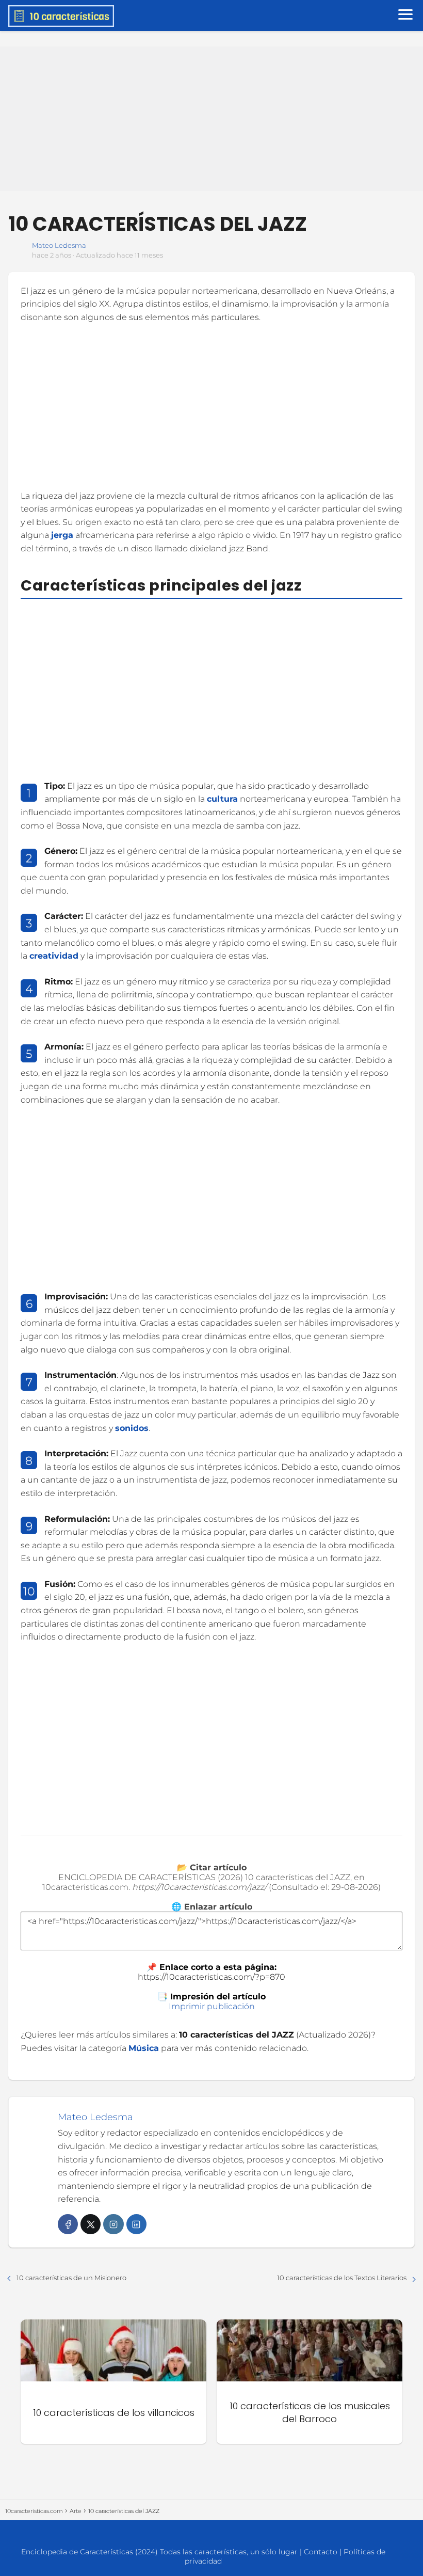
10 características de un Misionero (71, 2278)
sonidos (132, 1428)
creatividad (54, 956)
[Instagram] (113, 2224)
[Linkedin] (136, 2224)
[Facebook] (68, 2224)
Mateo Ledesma (59, 245)
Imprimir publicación (212, 2006)
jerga (62, 535)
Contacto (321, 2552)
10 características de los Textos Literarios (342, 2278)
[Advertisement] (211, 119)
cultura (222, 799)
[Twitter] (91, 2224)
